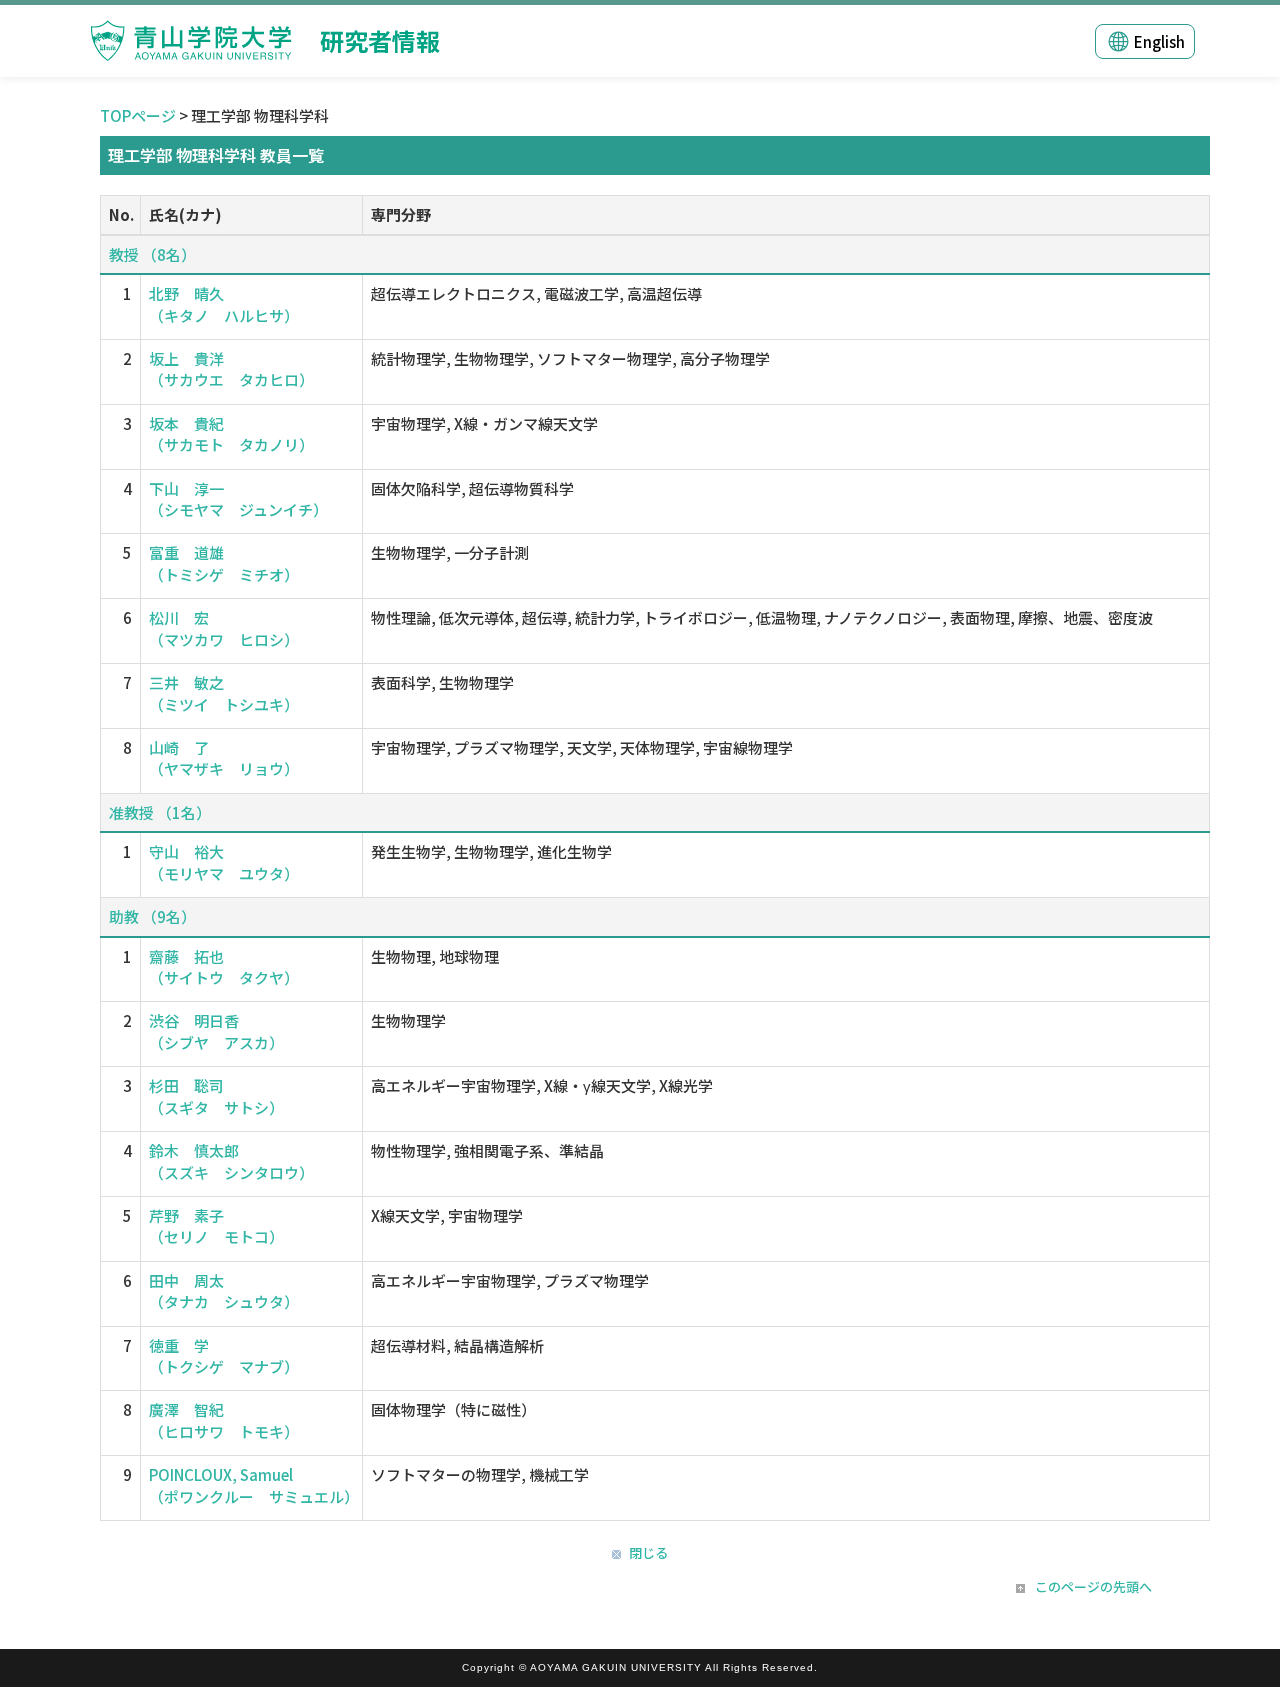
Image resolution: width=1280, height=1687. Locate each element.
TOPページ (138, 115)
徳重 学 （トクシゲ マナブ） (224, 1356)
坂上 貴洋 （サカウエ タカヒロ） (231, 369)
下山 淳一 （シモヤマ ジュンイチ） (238, 499)
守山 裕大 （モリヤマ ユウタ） (224, 862)
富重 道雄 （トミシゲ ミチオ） (224, 563)
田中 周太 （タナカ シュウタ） (224, 1291)
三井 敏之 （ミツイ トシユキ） (224, 693)
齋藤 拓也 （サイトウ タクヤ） (224, 967)
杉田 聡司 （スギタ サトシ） (216, 1096)
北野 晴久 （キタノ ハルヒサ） (224, 304)
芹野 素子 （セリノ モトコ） (216, 1226)
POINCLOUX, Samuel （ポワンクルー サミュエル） (254, 1485)
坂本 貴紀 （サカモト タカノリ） (231, 434)
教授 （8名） (152, 254)
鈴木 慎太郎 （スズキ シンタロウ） (231, 1161)
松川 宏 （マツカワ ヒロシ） (224, 628)
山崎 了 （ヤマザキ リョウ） (224, 758)
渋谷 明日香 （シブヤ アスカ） (216, 1031)
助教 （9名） (152, 916)
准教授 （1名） (160, 812)
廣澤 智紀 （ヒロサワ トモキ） (224, 1420)
